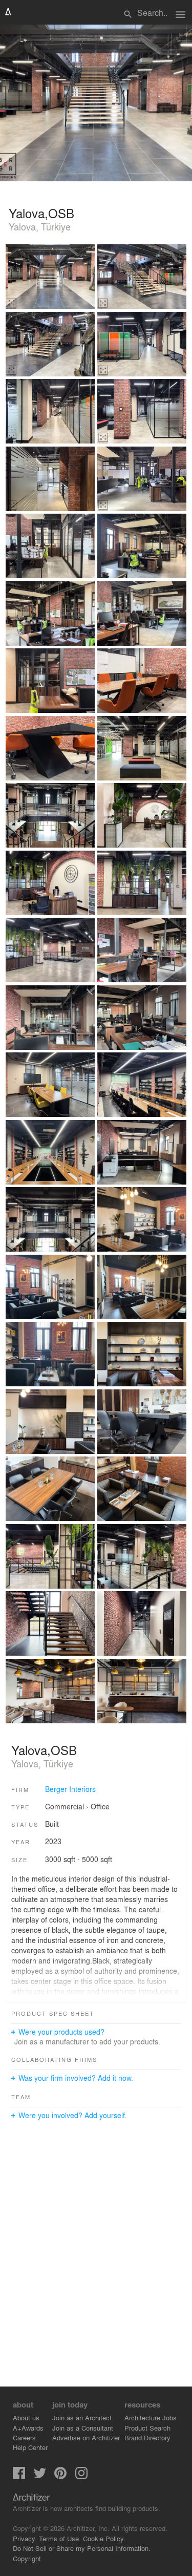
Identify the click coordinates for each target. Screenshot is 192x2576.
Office (100, 1806)
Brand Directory (147, 2437)
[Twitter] (40, 2476)
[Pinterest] (60, 2476)
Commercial (65, 1806)
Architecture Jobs (151, 2417)
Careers (24, 2437)
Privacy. (25, 2538)
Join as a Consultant (83, 2428)
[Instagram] (81, 2476)
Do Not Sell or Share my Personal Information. (82, 2548)
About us (26, 2417)
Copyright (27, 2558)
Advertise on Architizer (86, 2437)
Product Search (147, 2428)
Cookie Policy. (104, 2538)
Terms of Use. (60, 2538)
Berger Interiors (70, 1789)
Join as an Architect (82, 2417)
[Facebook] (19, 2476)
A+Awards (28, 2428)
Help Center (30, 2447)
